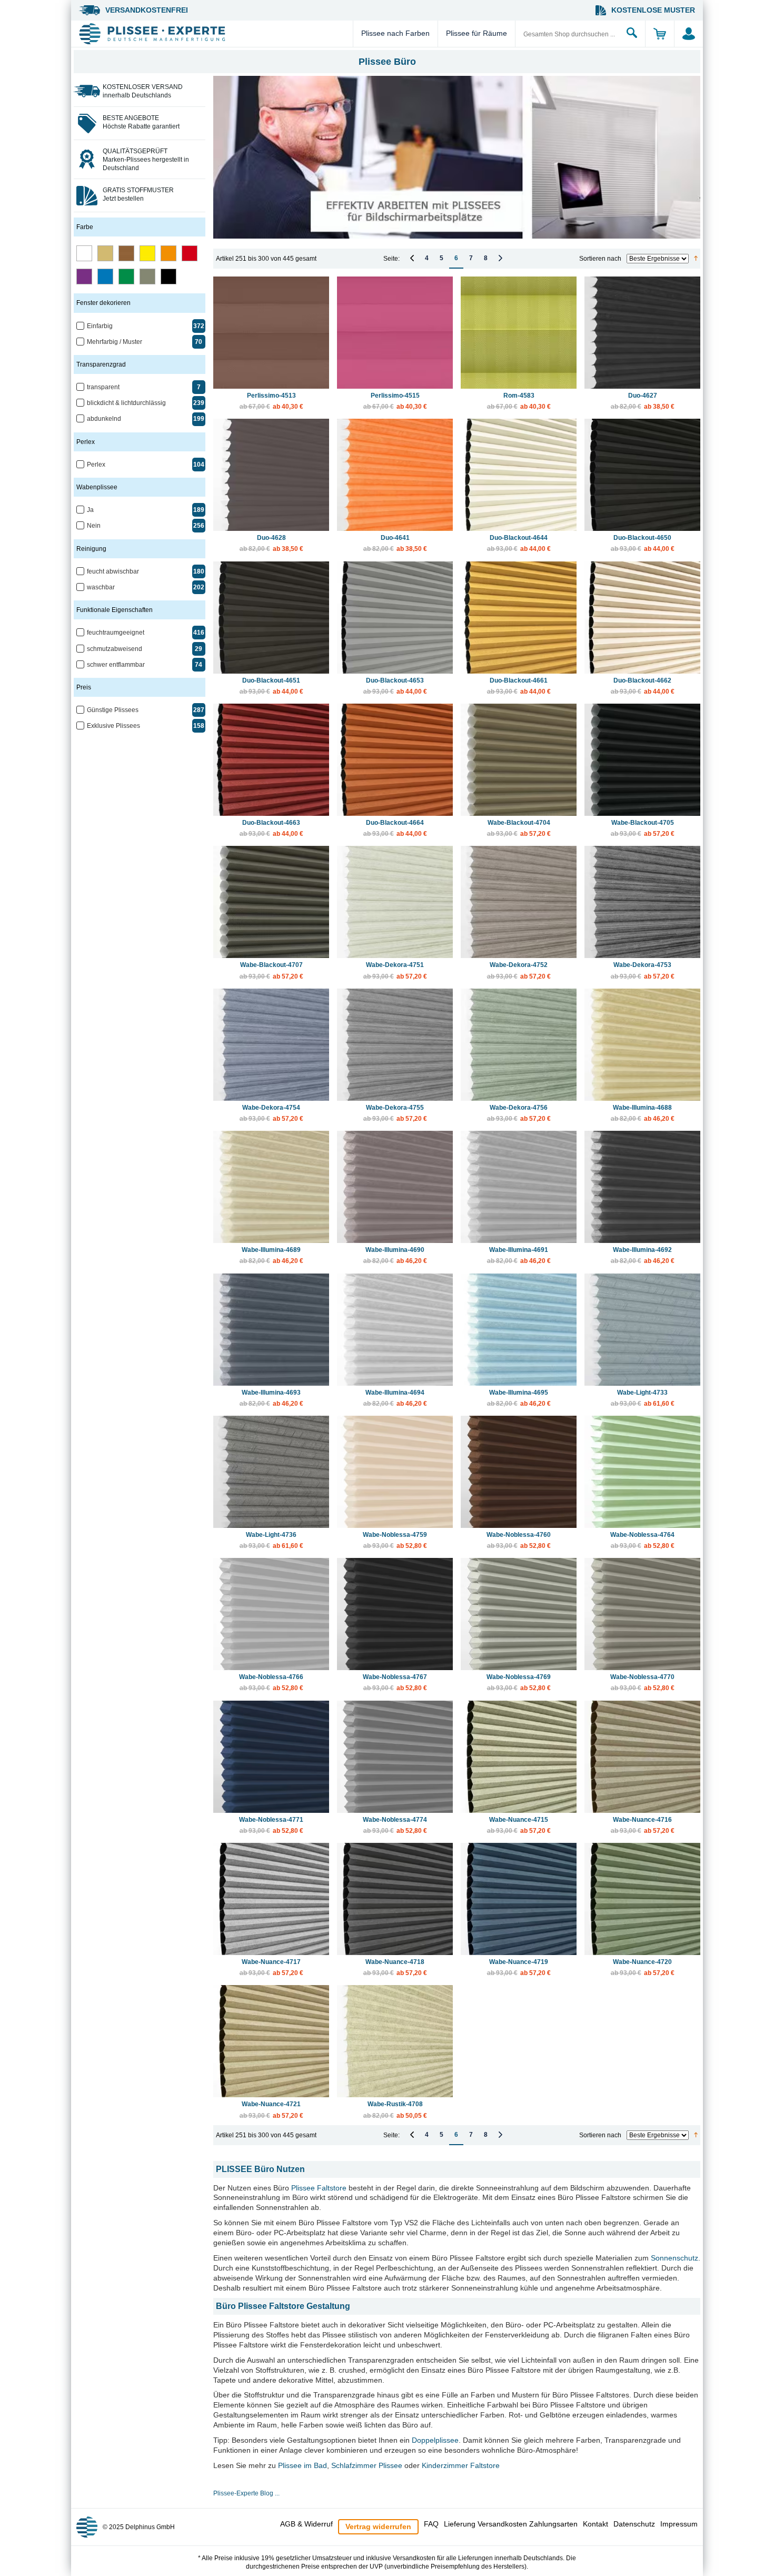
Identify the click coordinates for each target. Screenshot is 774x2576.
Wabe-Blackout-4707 (271, 970)
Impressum (679, 2524)
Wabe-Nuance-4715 (519, 1825)
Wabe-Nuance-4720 (643, 1967)
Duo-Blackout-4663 (271, 828)
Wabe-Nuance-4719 (519, 1967)
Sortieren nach (600, 259)
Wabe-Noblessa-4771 (271, 1825)
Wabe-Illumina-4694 (395, 1398)
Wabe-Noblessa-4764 (642, 1540)
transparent (103, 387)
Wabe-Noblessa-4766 (271, 1682)
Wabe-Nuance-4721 (271, 2110)
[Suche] (632, 34)
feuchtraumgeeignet (116, 633)
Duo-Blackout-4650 (643, 543)
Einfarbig (100, 326)
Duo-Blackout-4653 (395, 686)
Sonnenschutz (674, 2258)
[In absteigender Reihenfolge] (696, 259)
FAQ (431, 2524)
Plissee (303, 2188)
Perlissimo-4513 (271, 401)
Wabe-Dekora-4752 (519, 970)
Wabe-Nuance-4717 (271, 1967)
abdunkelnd (104, 419)
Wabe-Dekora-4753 (643, 970)
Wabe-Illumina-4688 (643, 1113)
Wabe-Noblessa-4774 (395, 1825)
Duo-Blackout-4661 (519, 686)
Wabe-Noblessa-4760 (519, 1540)
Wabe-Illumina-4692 (643, 1255)
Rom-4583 (519, 401)
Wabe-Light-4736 (271, 1540)
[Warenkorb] (659, 34)
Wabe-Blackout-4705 (643, 828)
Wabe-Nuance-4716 (643, 1825)
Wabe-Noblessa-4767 (395, 1682)
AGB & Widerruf (306, 2524)
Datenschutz (634, 2524)
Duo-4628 (271, 543)
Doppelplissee (435, 2440)
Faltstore (332, 2188)
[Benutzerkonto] (688, 34)
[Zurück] (412, 258)
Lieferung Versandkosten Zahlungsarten (511, 2524)
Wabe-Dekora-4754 (271, 1113)
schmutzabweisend (115, 649)
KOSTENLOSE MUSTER (653, 10)
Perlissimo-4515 (395, 401)
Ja (90, 510)
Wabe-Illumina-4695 (519, 1398)
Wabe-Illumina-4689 (271, 1255)
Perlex (96, 465)
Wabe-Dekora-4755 (395, 1113)
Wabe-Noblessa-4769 (519, 1682)
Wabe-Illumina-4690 (395, 1255)
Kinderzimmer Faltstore (461, 2465)
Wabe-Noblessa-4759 (395, 1540)
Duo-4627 (643, 401)
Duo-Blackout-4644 (519, 543)
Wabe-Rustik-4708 (395, 2110)
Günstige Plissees (113, 710)
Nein (94, 526)
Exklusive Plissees (113, 726)
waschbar (101, 587)
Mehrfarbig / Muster (115, 342)
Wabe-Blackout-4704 (519, 828)
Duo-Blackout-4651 (271, 686)
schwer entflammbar (116, 665)
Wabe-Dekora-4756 (519, 1113)
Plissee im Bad (302, 2465)
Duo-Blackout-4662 (643, 686)
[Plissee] (215, 34)
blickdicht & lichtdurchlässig (126, 403)
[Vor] (500, 258)
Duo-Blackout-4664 (395, 828)
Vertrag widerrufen (378, 2526)
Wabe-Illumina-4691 (519, 1255)
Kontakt (596, 2524)
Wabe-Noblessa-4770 (642, 1682)
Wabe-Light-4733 (643, 1398)
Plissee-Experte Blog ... (246, 2493)
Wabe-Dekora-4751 (395, 970)
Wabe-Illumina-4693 (271, 1398)
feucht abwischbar (113, 571)
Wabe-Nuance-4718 (395, 1967)
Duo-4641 (395, 543)
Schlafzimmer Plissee (367, 2465)
